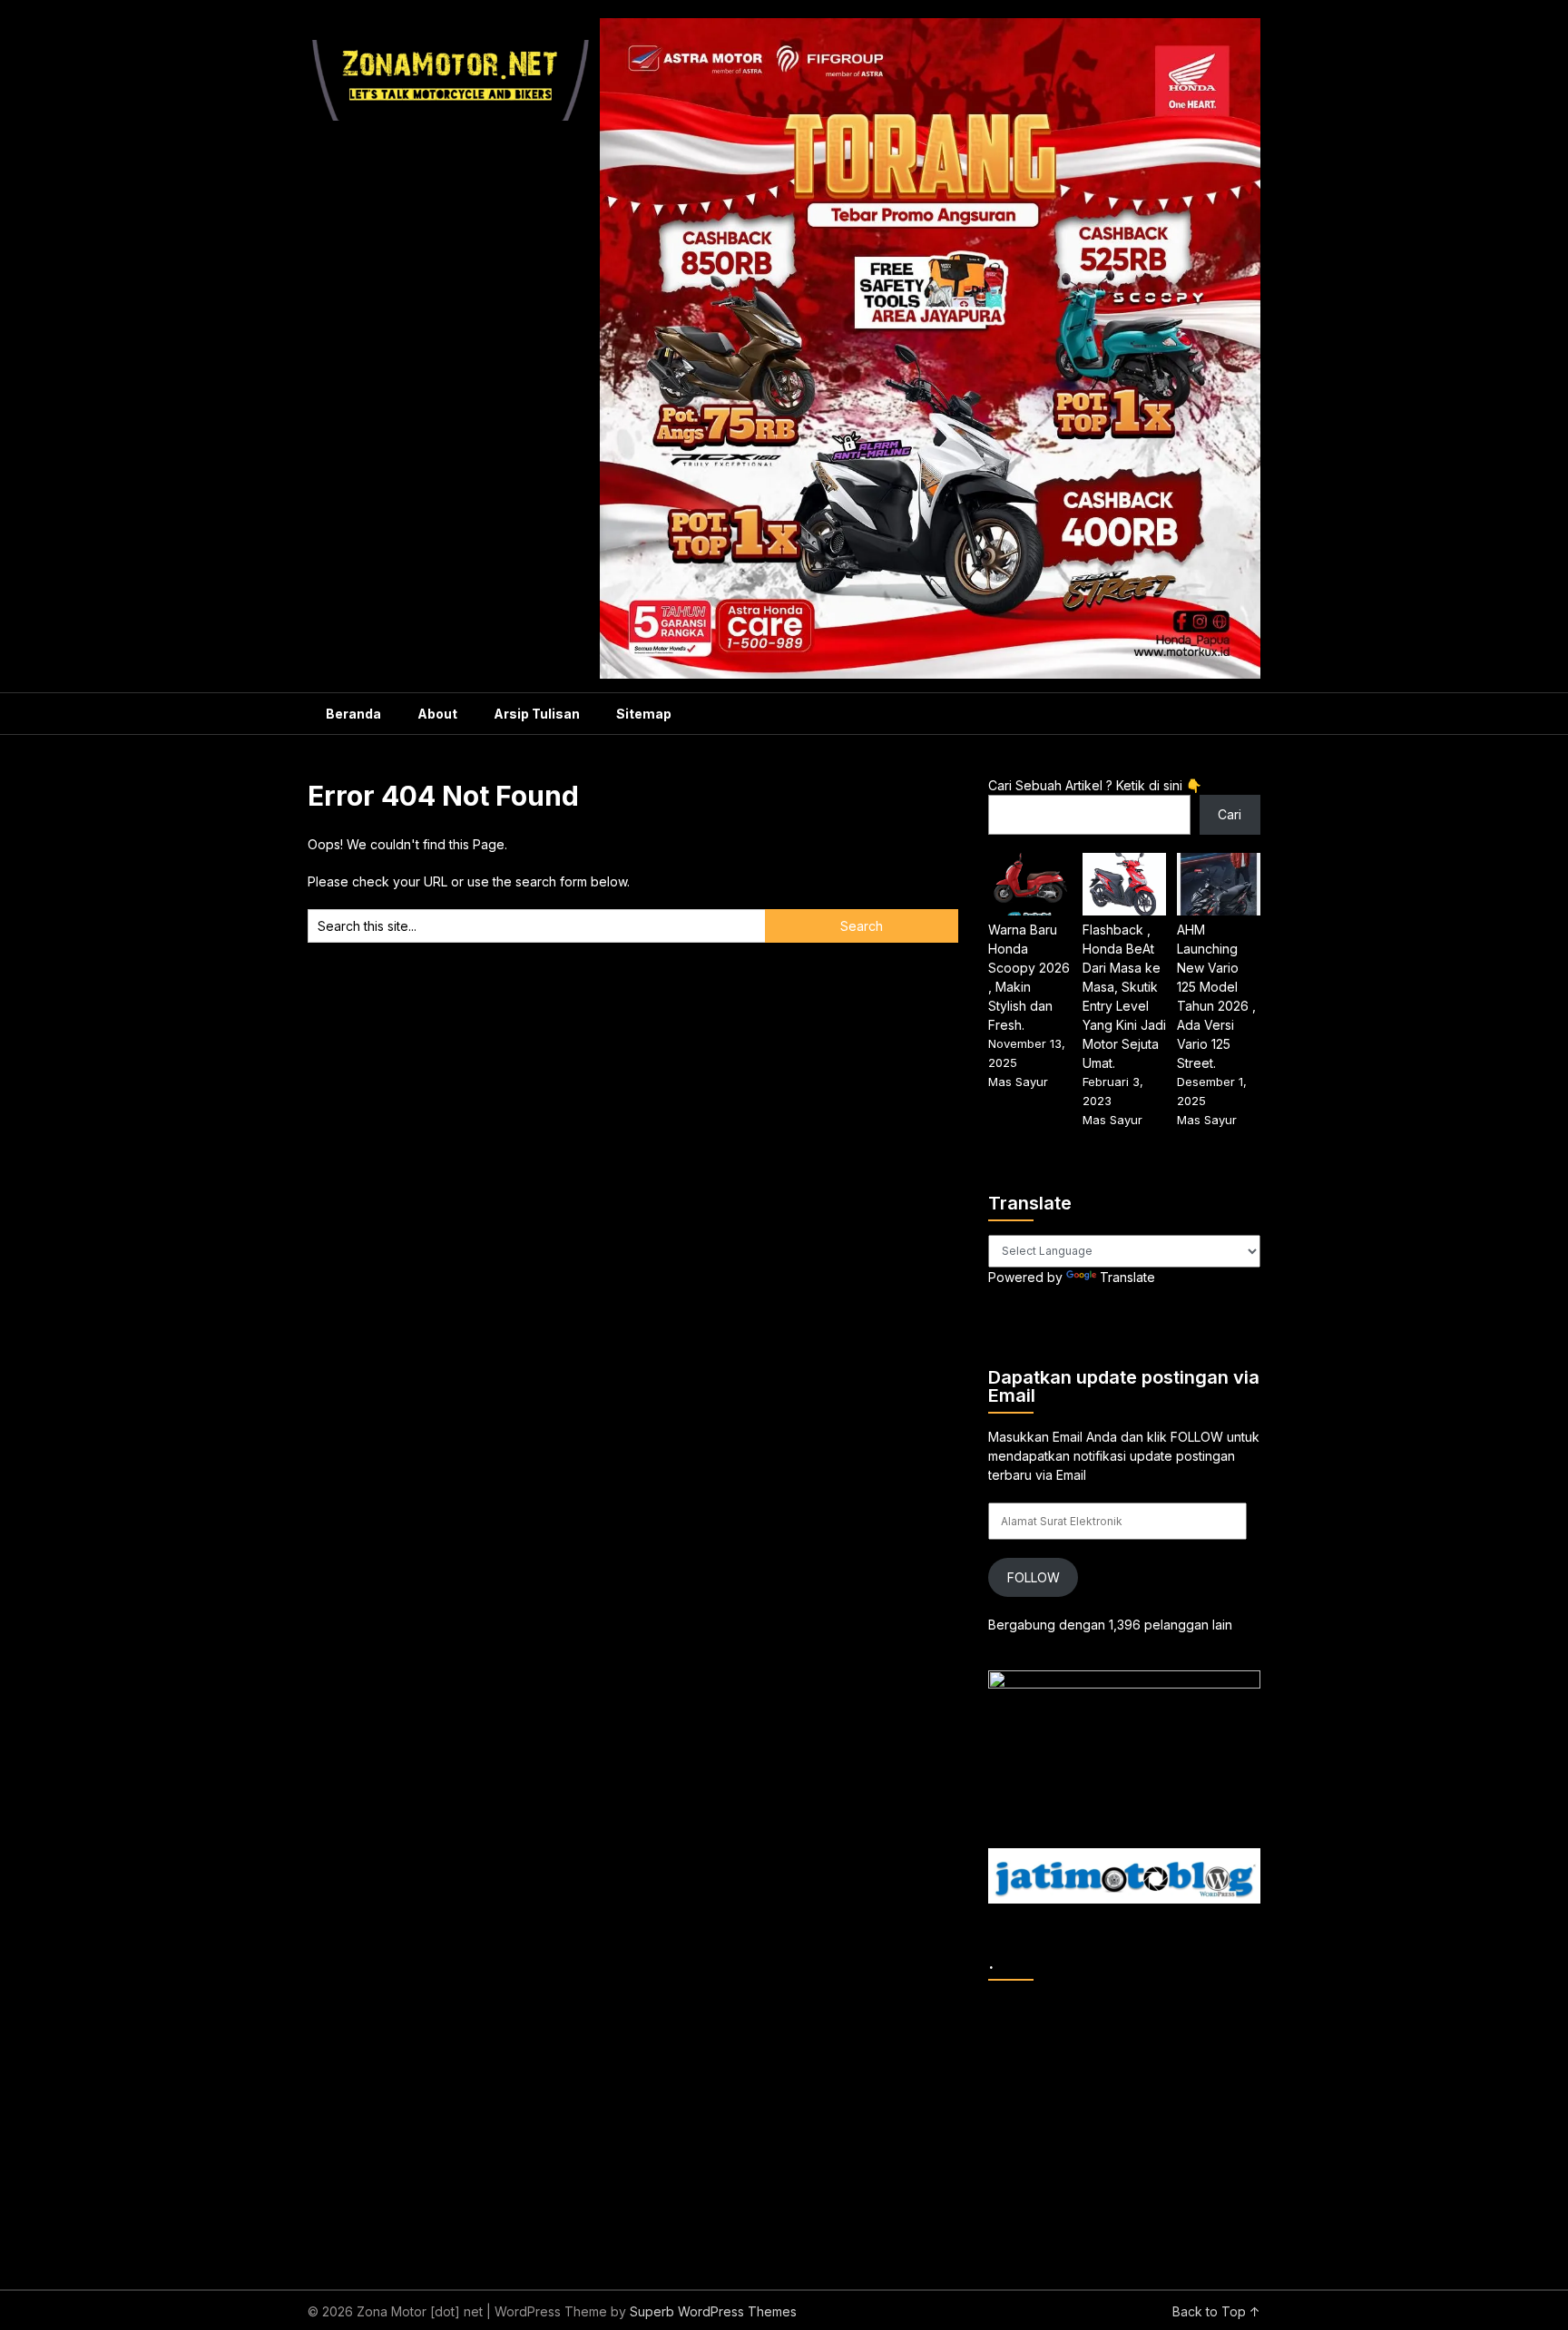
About (437, 714)
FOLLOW (1034, 1577)
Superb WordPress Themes (713, 2311)
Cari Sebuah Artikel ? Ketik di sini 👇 (1095, 785)
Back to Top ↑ (1216, 2311)
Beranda (353, 714)
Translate (1127, 1277)
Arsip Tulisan (537, 714)
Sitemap (644, 714)
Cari (1230, 814)
